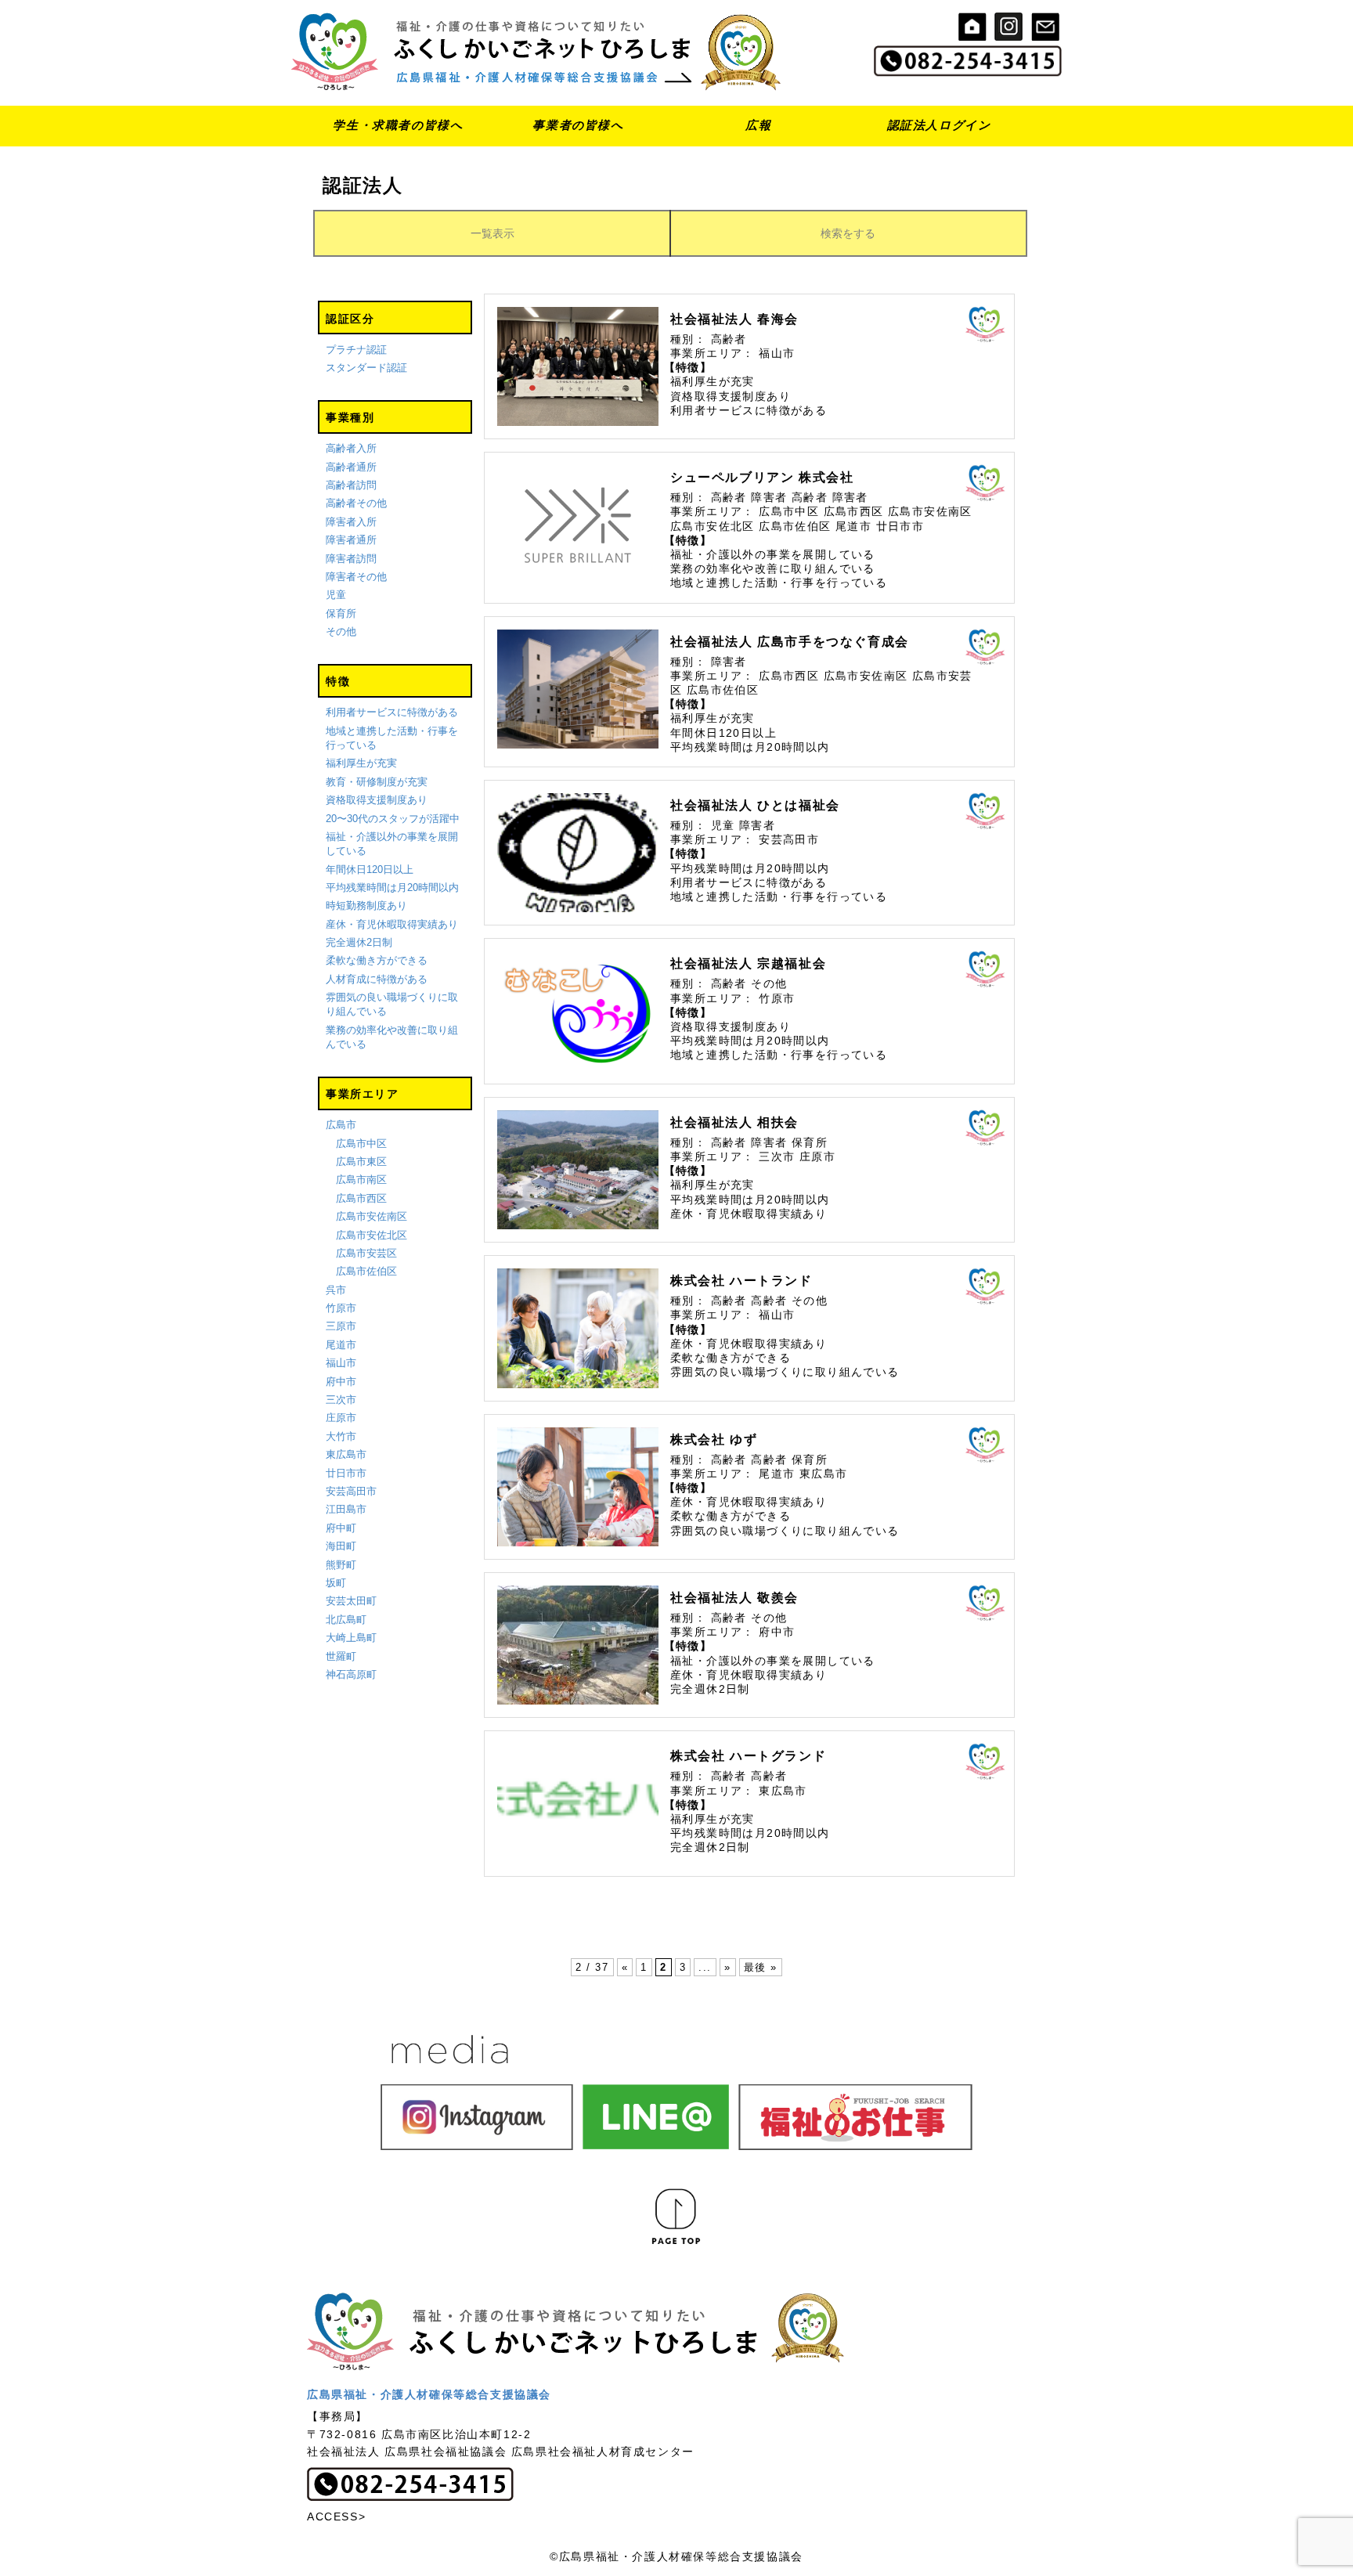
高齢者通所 (351, 467)
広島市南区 (361, 1180)
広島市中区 (361, 1144)
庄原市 (341, 1418)
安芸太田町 (351, 1601)
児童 (336, 595)
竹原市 (341, 1308)
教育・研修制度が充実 (377, 782)
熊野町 (341, 1565)
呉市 (336, 1290)
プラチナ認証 (356, 350)
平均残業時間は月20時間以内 (392, 888)
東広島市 (346, 1454)
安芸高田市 (351, 1491)
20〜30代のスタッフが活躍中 (393, 819)
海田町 (341, 1546)
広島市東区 (361, 1162)
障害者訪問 (351, 559)
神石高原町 (351, 1674)
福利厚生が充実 (361, 763)
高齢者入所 (351, 448)
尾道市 (341, 1345)
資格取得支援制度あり (377, 800)
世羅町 (341, 1656)
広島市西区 (361, 1198)
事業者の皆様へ (578, 125)
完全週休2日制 (359, 942)
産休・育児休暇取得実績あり (392, 924)
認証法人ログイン (939, 125)
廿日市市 (346, 1473)
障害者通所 (351, 540)
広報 (758, 125)
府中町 (341, 1528)
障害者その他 (356, 577)
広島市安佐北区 (372, 1235)
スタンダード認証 (366, 368)
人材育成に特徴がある (377, 979)
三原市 (341, 1326)
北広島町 (346, 1620)
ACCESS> (336, 2516)
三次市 (341, 1400)
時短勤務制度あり (366, 906)
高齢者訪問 (351, 485)
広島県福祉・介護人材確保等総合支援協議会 (429, 2394)
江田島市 (346, 1509)
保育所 (341, 613)
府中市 (341, 1382)
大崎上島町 (351, 1638)
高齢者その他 (356, 503)
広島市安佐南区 (372, 1216)
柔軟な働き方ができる (377, 960)
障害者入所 (351, 522)
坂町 (336, 1583)
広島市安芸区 (366, 1253)
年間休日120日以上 (370, 869)
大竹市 (341, 1436)
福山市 (341, 1363)
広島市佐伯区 (366, 1271)
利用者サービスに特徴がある (392, 712)
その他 (341, 631)
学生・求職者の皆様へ (398, 125)
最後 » (761, 1967)
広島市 (341, 1125)
